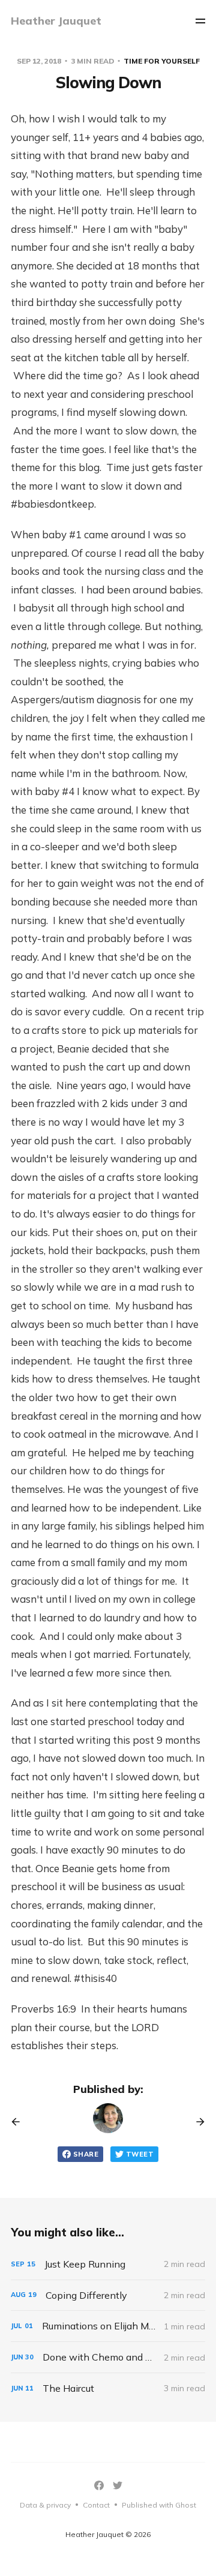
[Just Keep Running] (108, 2264)
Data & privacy (45, 2505)
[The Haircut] (108, 2388)
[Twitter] (118, 2485)
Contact (96, 2505)
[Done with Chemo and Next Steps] (108, 2357)
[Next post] (196, 2122)
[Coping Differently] (108, 2295)
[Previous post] (20, 2122)
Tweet (140, 2154)
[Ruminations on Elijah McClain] (108, 2326)
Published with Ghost (159, 2505)
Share (86, 2154)
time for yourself (162, 61)
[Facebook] (99, 2485)
